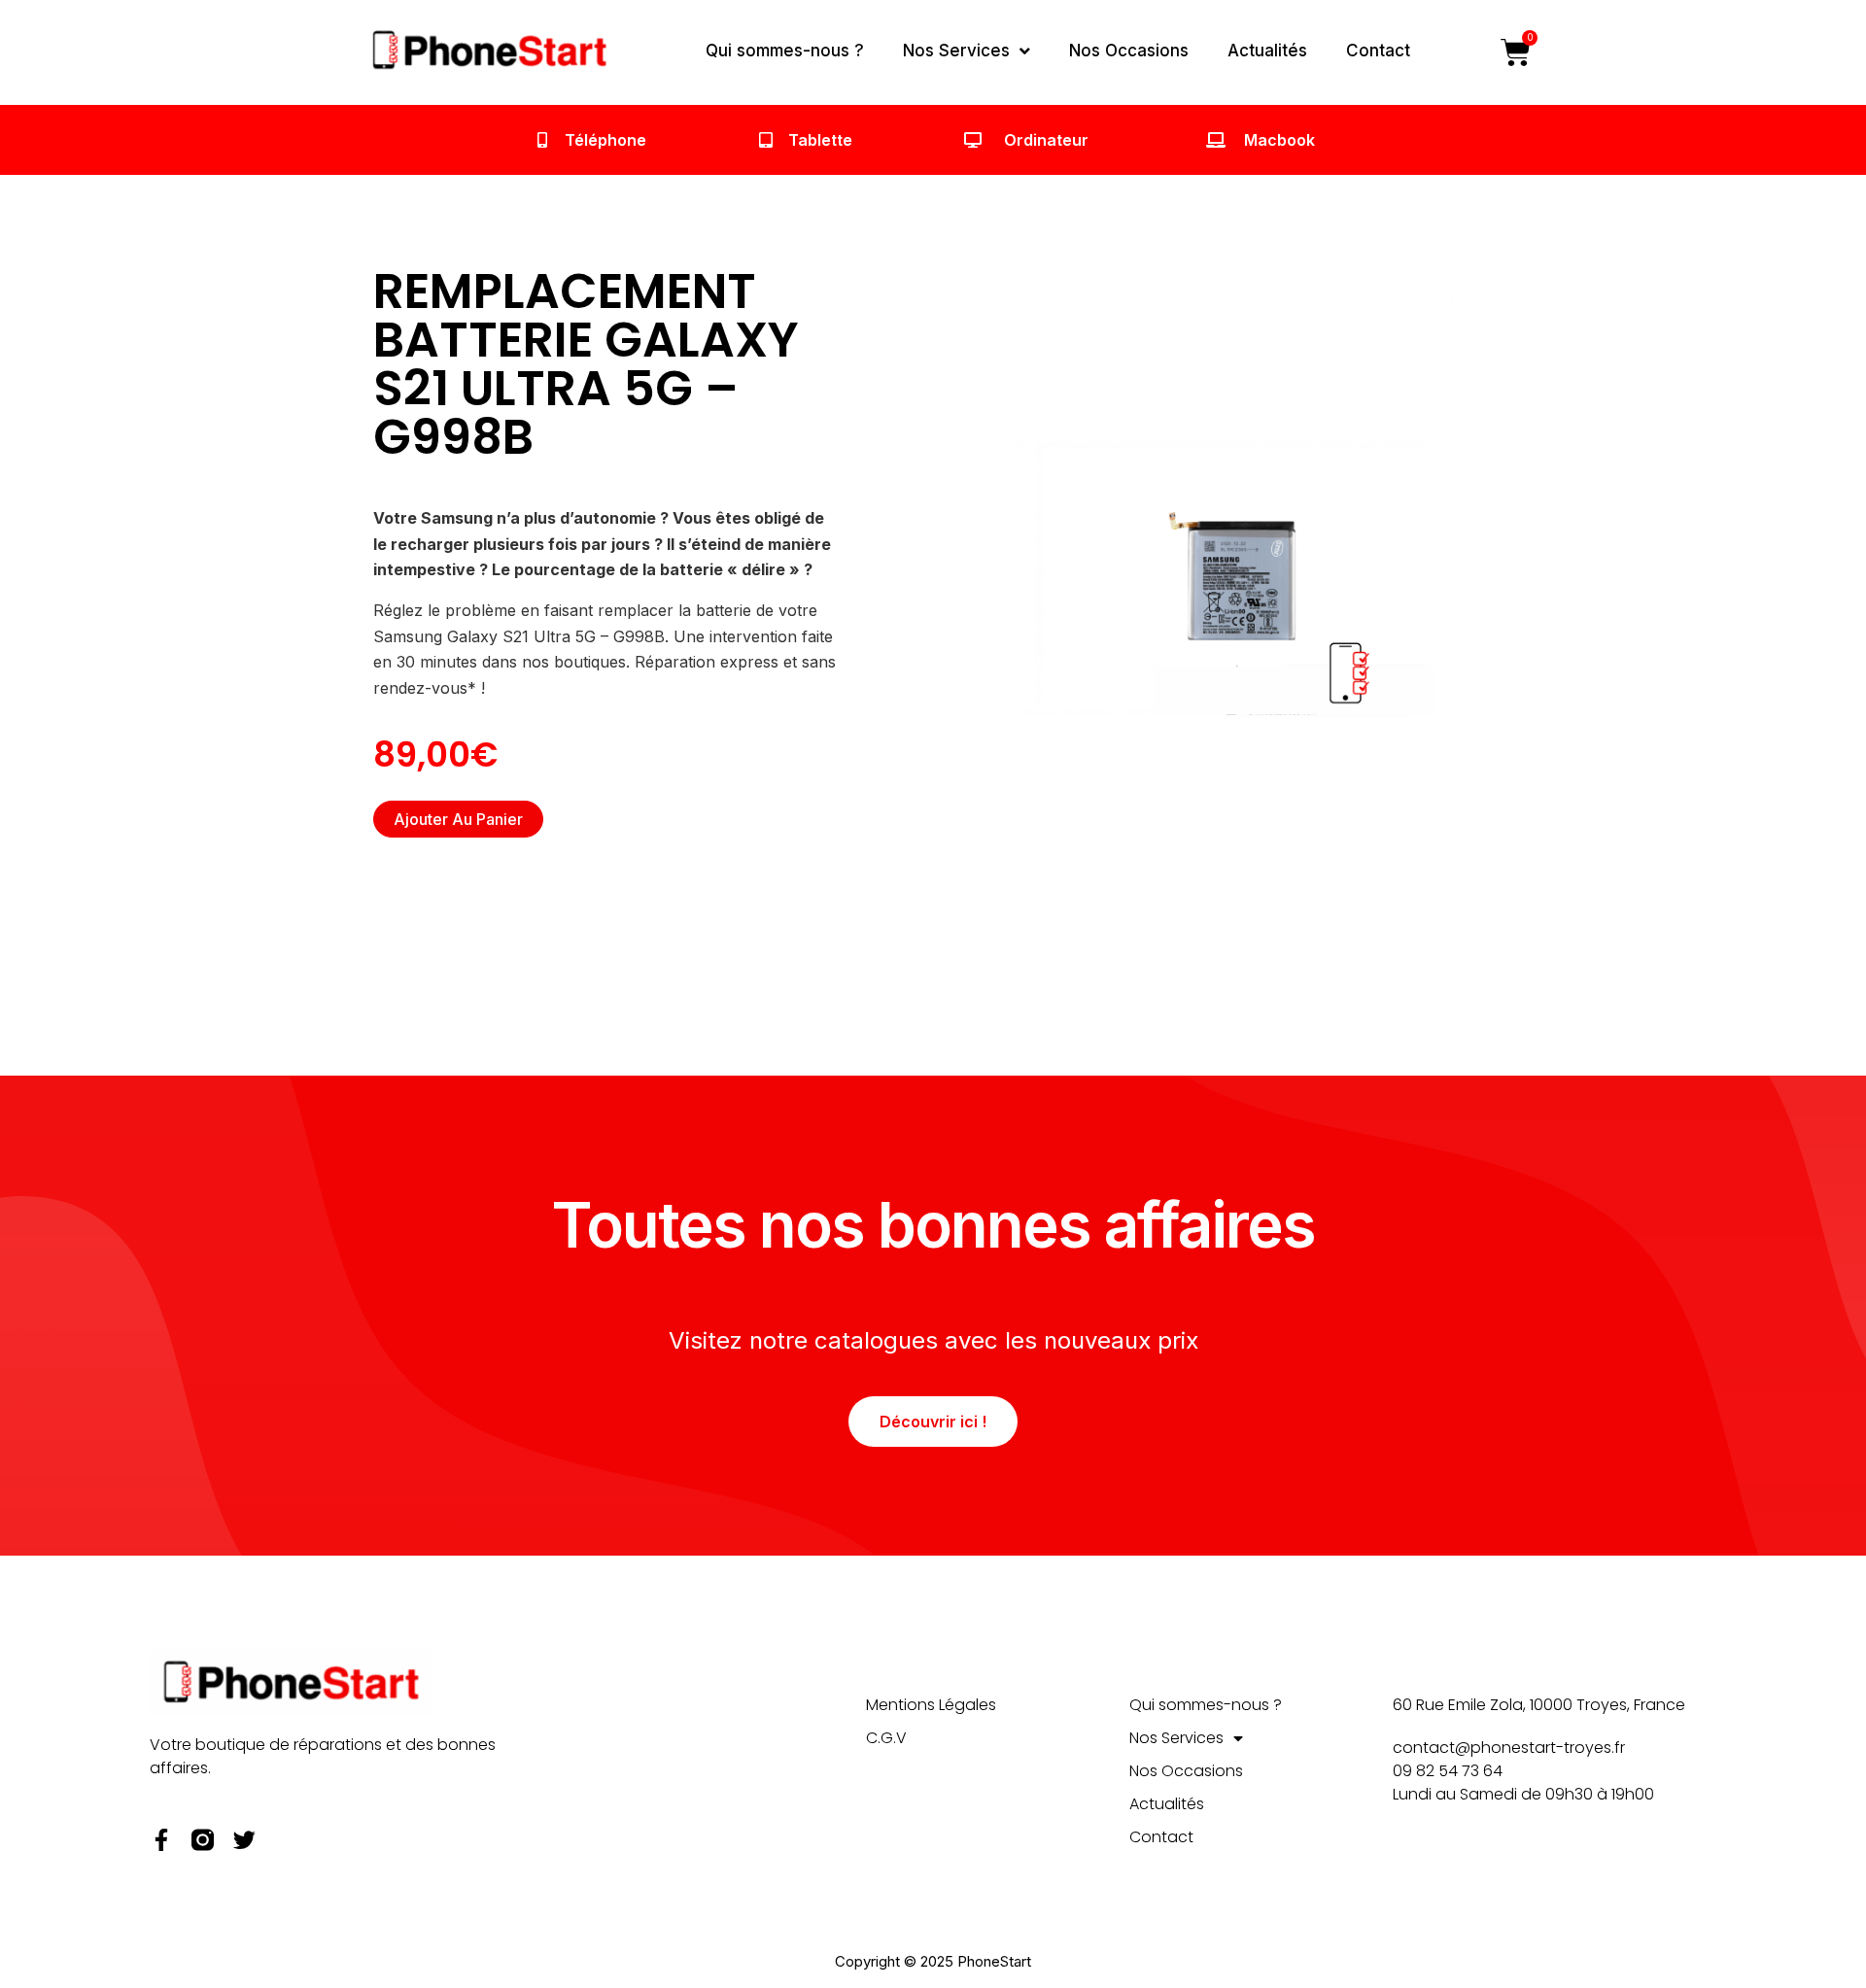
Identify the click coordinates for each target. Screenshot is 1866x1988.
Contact (1378, 51)
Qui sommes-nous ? (785, 51)
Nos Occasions (1129, 51)
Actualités (1267, 51)
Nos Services (956, 51)
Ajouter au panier (458, 819)
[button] (1448, 300)
